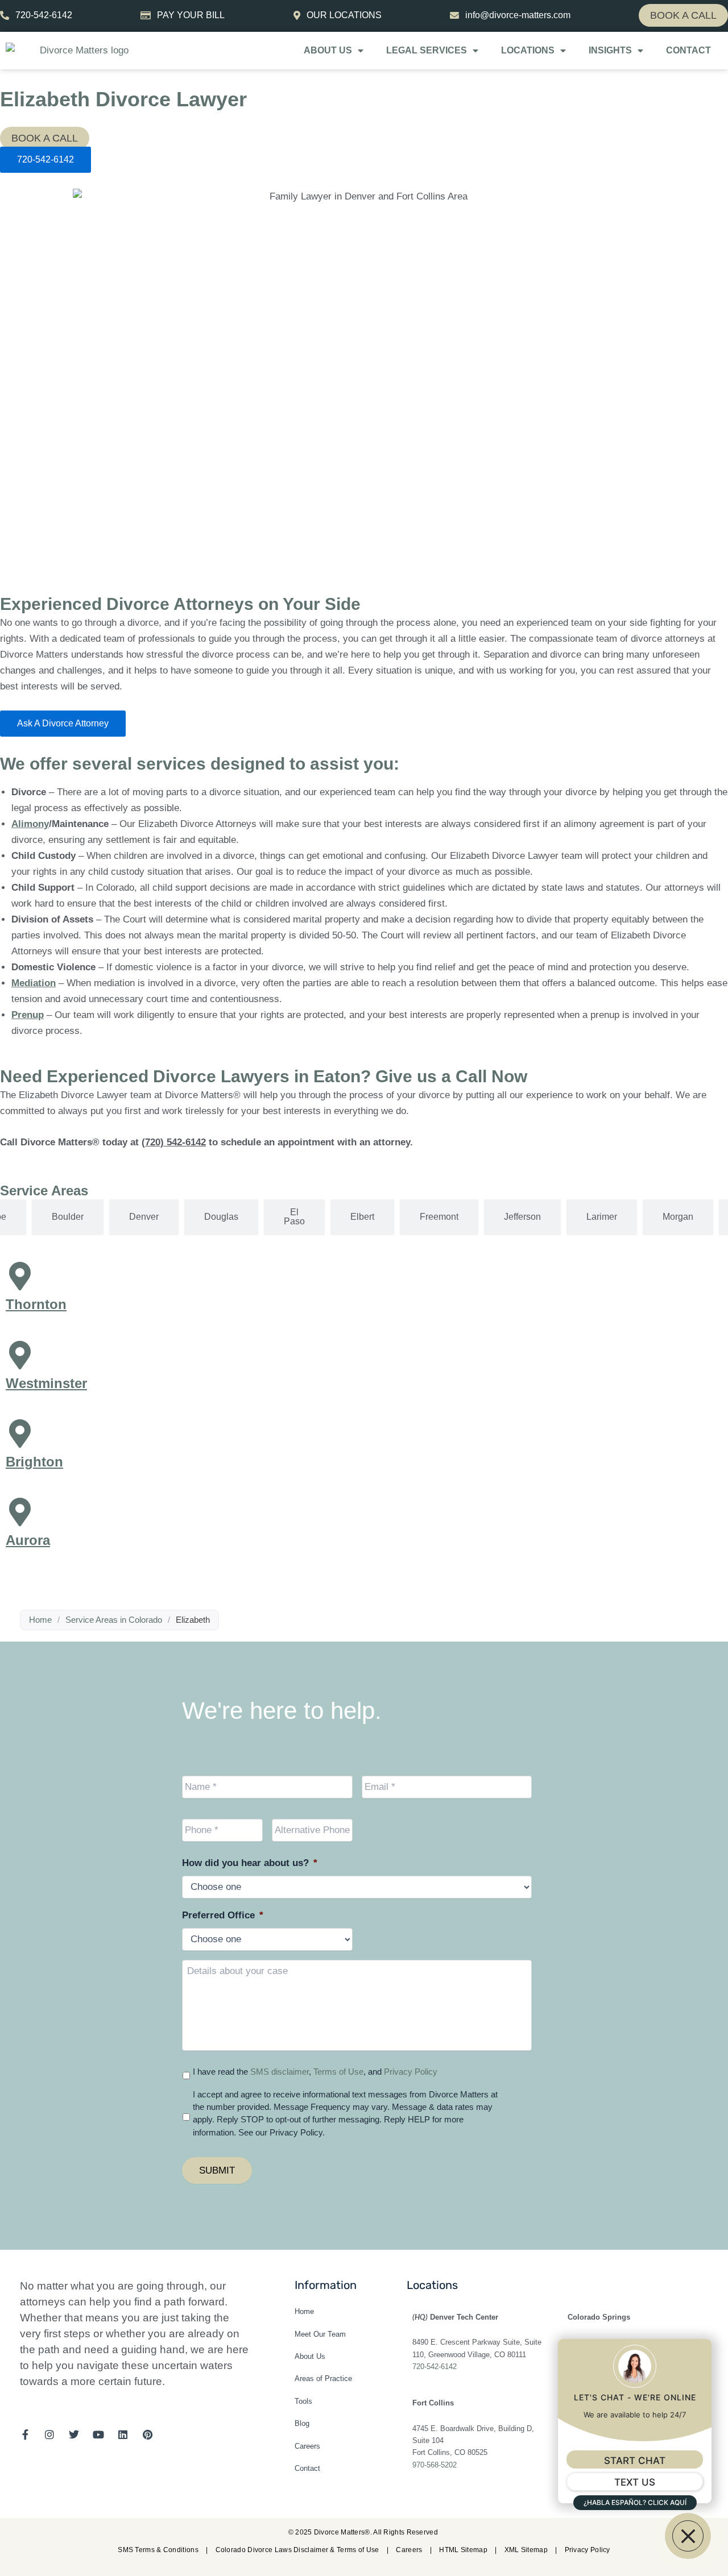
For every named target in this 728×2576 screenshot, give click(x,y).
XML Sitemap (527, 2550)
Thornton (36, 1304)
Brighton (34, 1462)
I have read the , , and (315, 2072)
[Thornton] (20, 1276)
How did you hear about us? (250, 1863)
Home (40, 1620)
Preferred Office (223, 1915)
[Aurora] (20, 1512)
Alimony (30, 824)
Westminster (46, 1383)
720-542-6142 (435, 2367)
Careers (410, 2550)
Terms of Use (338, 2072)
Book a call (683, 15)
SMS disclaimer (280, 2072)
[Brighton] (20, 1434)
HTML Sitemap (464, 2550)
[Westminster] (20, 1355)
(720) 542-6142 (174, 1142)
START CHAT (635, 2461)
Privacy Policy (411, 2072)
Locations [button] (528, 50)
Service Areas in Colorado (114, 1620)
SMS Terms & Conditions (159, 2550)
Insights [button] (610, 50)
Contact (688, 50)
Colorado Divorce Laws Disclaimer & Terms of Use (298, 2550)
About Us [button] (328, 50)
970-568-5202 (435, 2465)
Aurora (28, 1540)
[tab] (68, 1217)
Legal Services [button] (427, 50)
